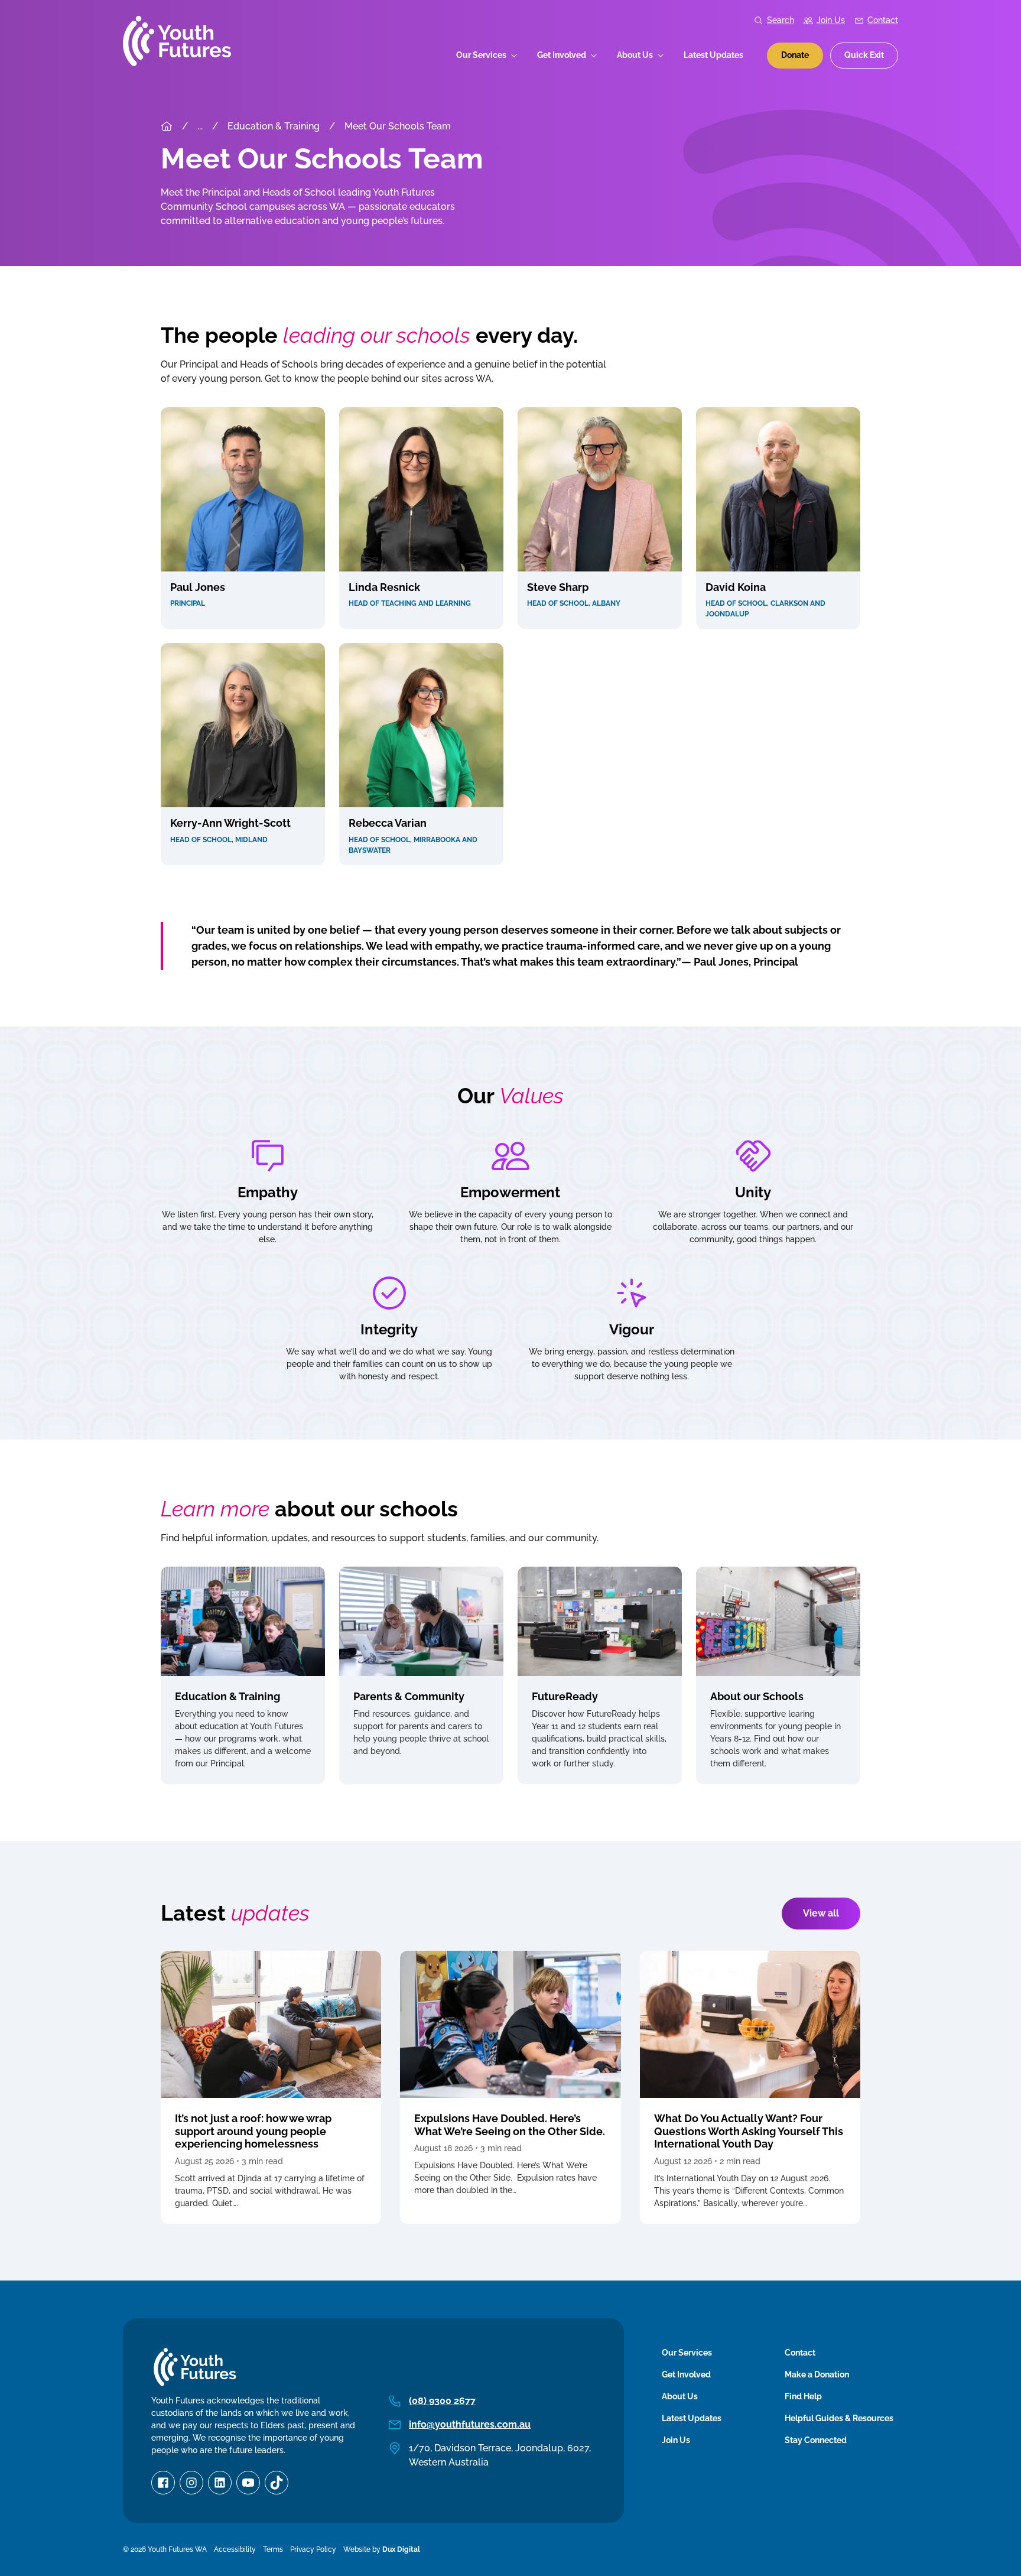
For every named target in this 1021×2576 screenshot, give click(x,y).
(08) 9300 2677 (442, 2401)
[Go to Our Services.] (200, 126)
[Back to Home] (177, 41)
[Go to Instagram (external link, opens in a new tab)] (191, 2483)
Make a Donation (817, 2374)
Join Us (831, 20)
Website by (382, 2549)
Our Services (481, 55)
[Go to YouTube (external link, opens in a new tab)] (248, 2483)
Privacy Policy (313, 2549)
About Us (635, 55)
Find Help (803, 2396)
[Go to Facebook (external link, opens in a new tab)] (163, 2483)
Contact (883, 20)
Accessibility (235, 2549)
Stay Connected (816, 2440)
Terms (273, 2549)
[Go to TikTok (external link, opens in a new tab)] (277, 2483)
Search (781, 20)
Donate (795, 55)
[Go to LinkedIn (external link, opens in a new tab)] (220, 2483)
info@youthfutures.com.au (470, 2424)
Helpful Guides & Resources (839, 2418)
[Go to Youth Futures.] (167, 126)
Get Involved (562, 55)
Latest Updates (713, 55)
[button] (243, 518)
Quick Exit (864, 55)
